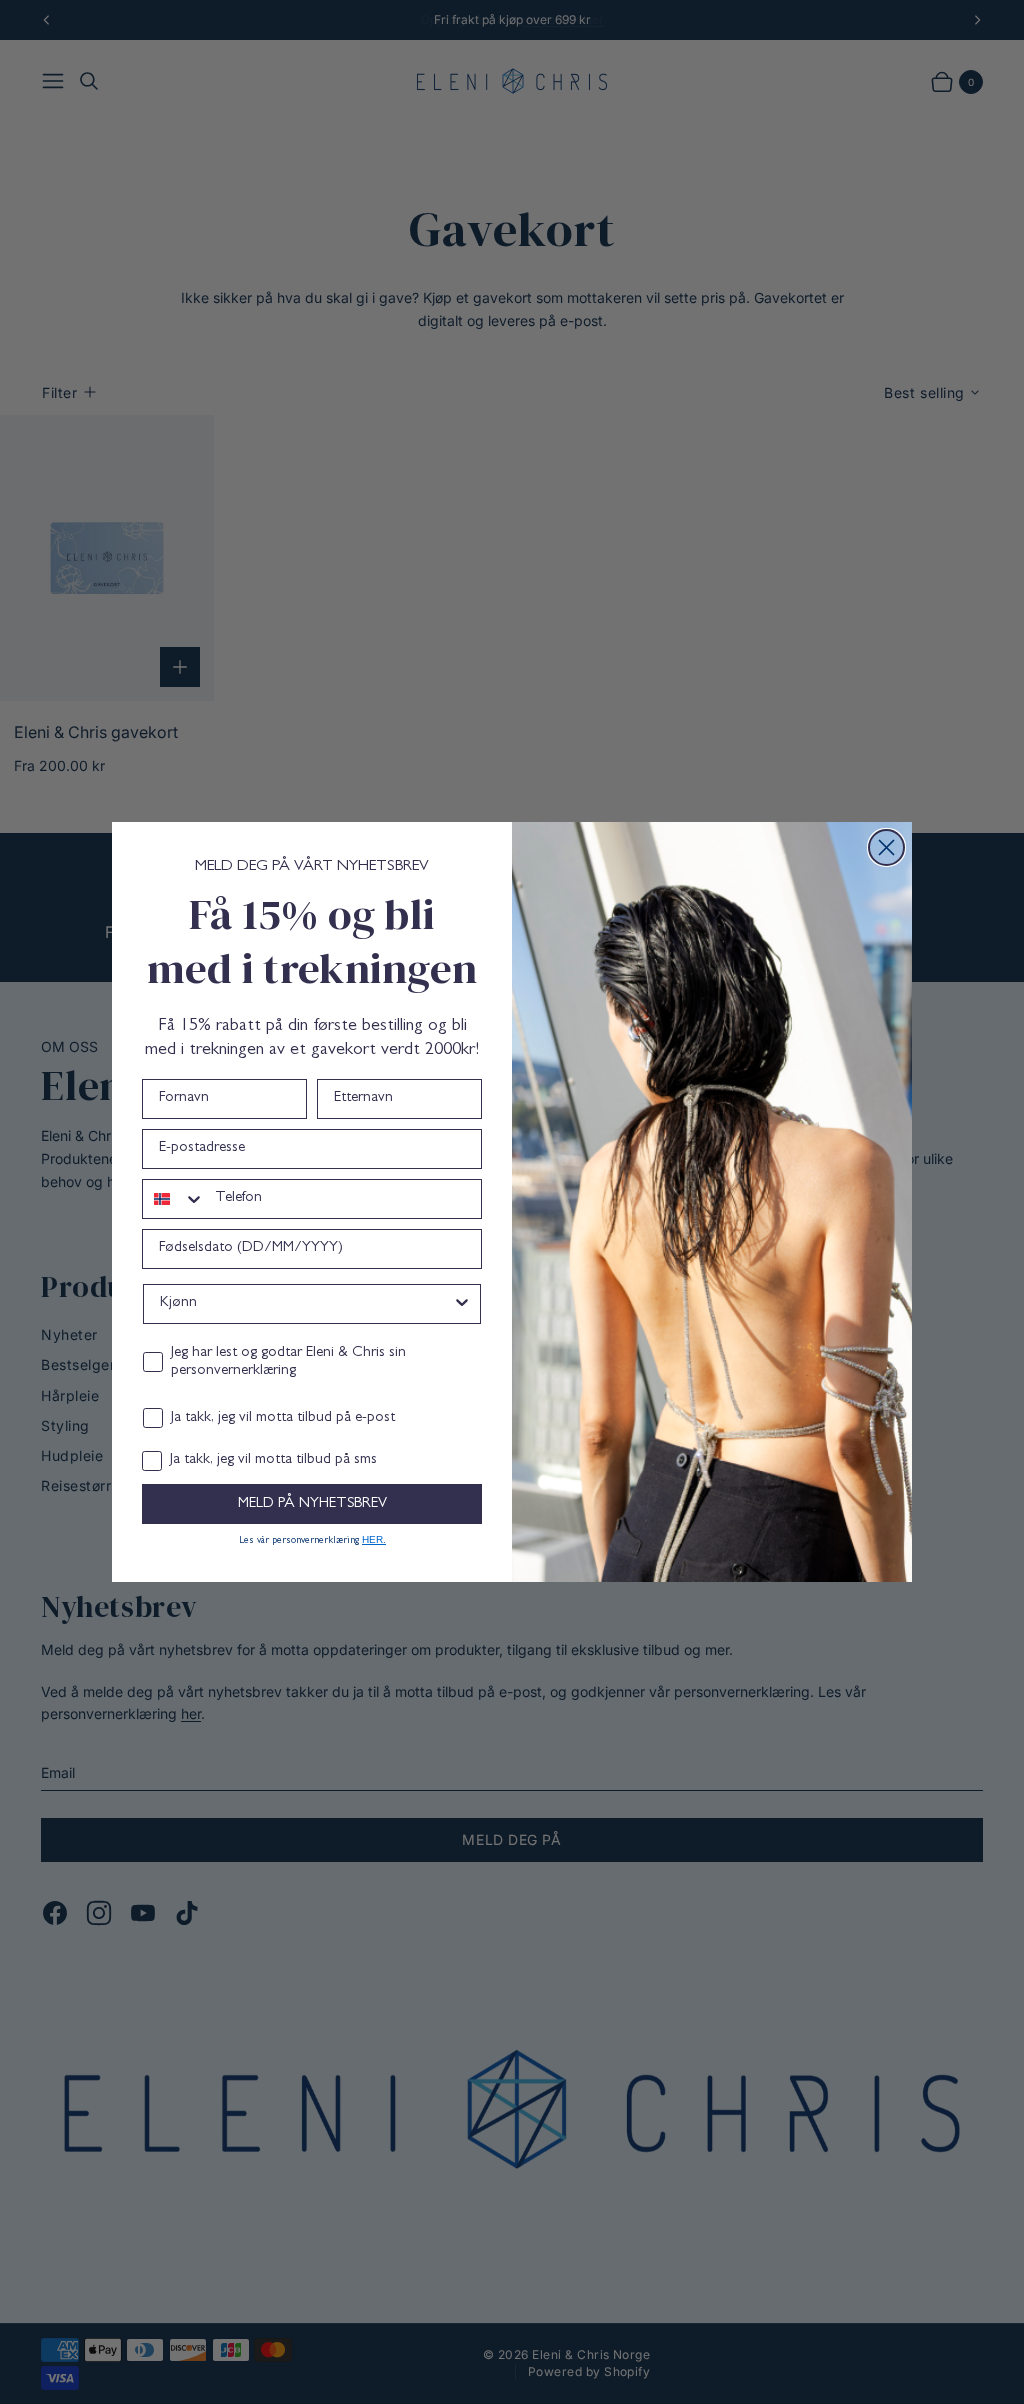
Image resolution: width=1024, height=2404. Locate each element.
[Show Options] (462, 1304)
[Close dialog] (886, 847)
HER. (374, 1539)
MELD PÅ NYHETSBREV (312, 1504)
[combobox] (174, 1199)
